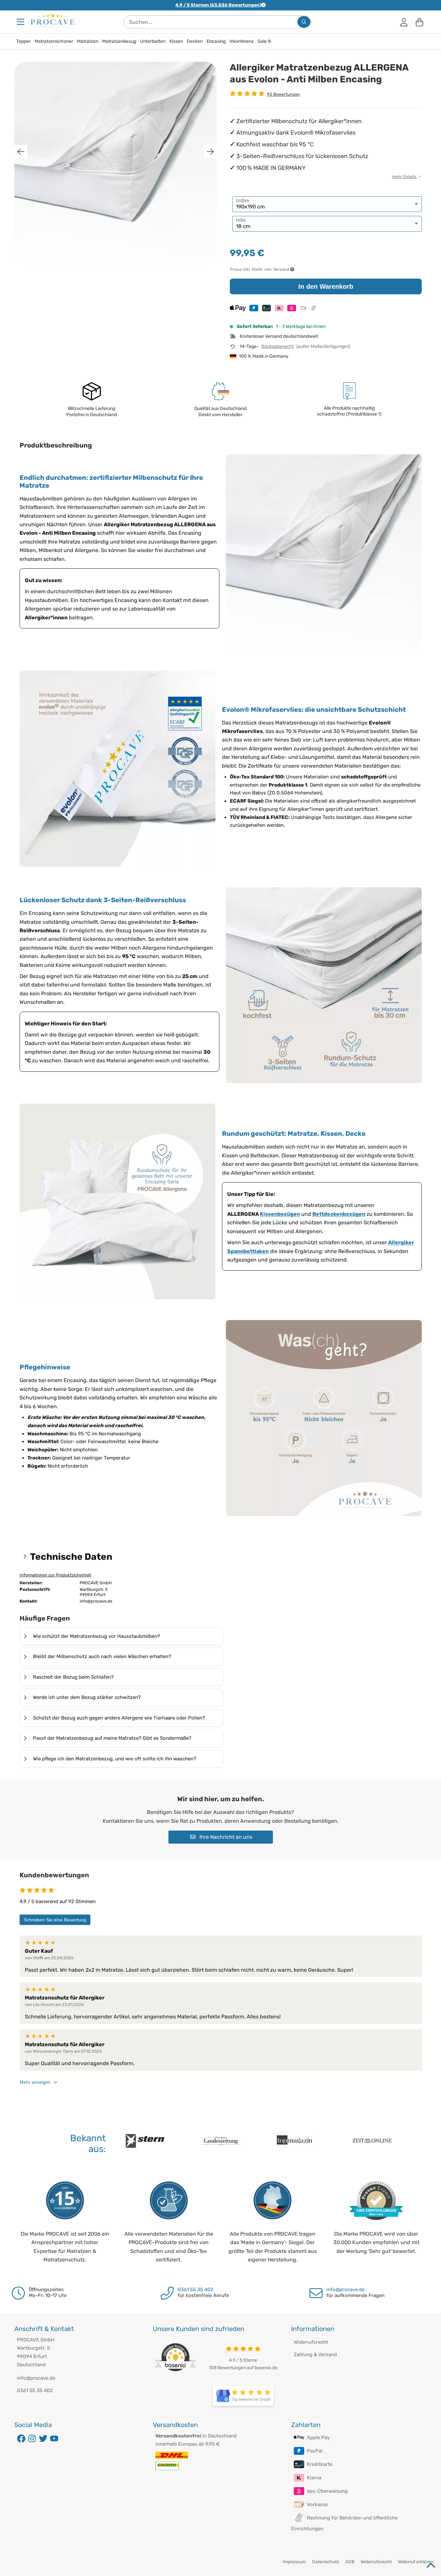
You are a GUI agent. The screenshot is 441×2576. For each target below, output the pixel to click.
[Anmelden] (404, 22)
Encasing (216, 41)
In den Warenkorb (326, 286)
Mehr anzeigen (35, 2082)
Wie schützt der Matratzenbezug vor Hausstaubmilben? (96, 1636)
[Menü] (21, 22)
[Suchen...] (304, 22)
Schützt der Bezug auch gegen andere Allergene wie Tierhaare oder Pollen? (119, 1718)
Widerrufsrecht (311, 2342)
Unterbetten (153, 41)
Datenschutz (326, 2562)
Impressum (294, 2562)
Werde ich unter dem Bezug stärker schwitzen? (87, 1697)
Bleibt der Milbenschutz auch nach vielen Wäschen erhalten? (102, 1656)
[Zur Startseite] (53, 20)
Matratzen (88, 41)
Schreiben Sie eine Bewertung (55, 1920)
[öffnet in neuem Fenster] (243, 2396)
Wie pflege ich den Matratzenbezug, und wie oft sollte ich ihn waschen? (115, 1759)
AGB (350, 2562)
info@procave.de (346, 2290)
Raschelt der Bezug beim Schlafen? (73, 1677)
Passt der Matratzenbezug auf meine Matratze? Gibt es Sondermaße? (112, 1738)
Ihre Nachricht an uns (225, 1837)
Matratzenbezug (119, 41)
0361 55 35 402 (196, 2290)
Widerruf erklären (416, 2562)
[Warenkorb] (419, 22)
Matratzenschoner (54, 41)
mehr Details (405, 177)
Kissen (176, 41)
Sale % (264, 41)
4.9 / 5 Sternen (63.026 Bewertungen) (218, 5)
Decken (195, 41)
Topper (24, 41)
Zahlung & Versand (315, 2355)
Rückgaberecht (278, 346)
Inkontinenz (242, 41)
